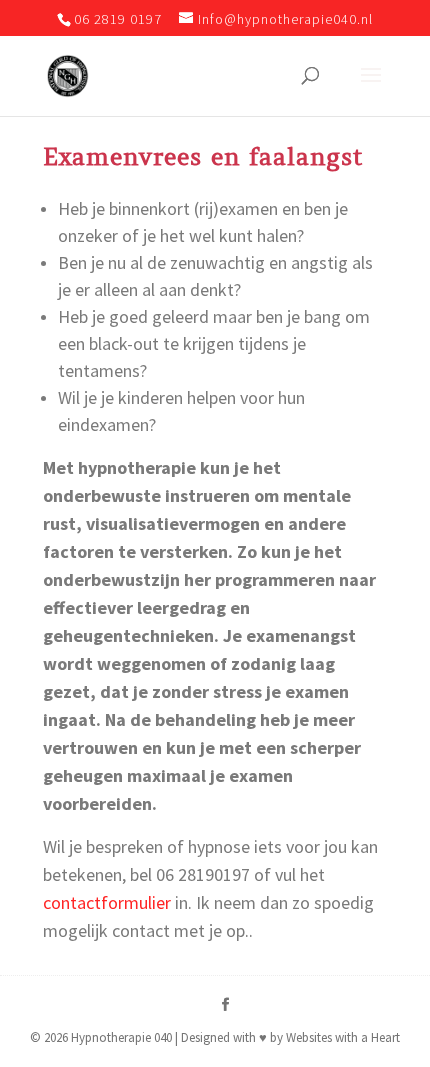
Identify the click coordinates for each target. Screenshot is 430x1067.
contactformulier (107, 902)
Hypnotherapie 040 (121, 1037)
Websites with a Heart (343, 1037)
